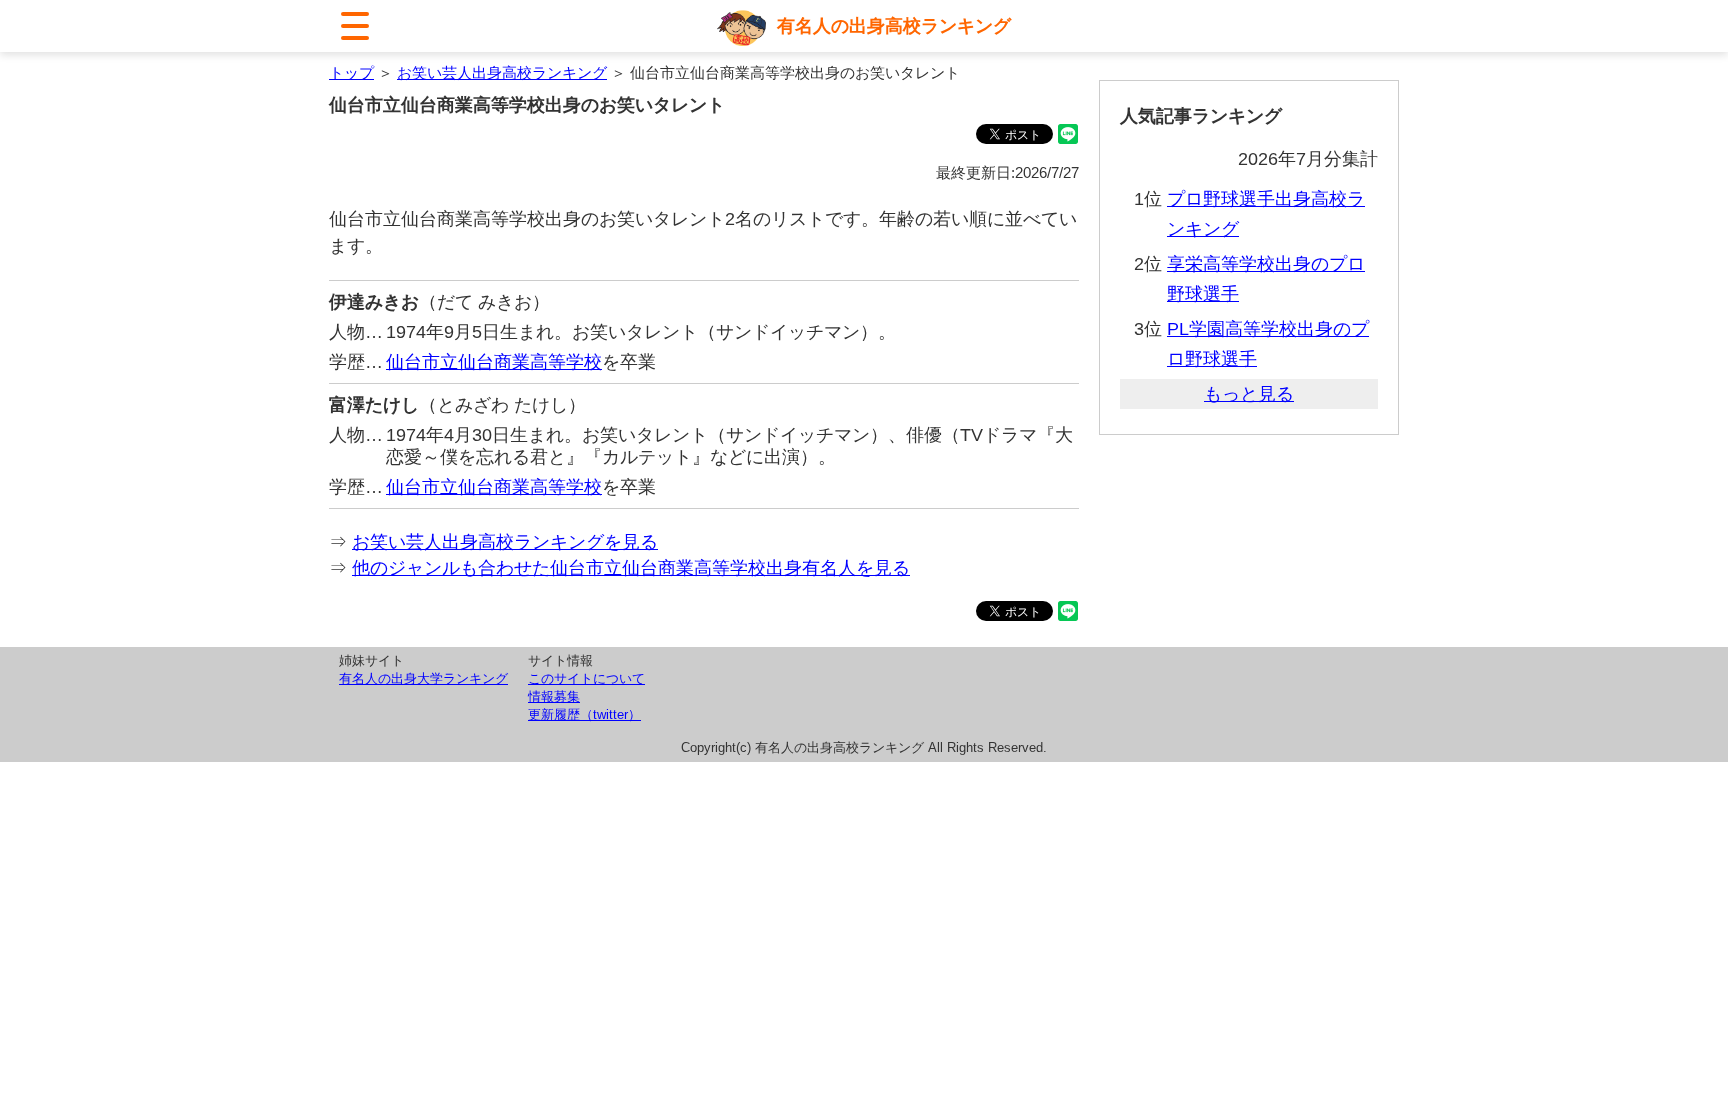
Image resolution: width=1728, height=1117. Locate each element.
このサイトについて (586, 678)
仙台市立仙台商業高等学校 (494, 362)
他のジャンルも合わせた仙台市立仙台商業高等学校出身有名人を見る (631, 568)
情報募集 (554, 696)
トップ (351, 72)
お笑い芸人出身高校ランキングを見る (505, 542)
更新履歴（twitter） (584, 714)
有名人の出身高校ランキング (894, 26)
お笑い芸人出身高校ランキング (502, 72)
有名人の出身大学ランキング (423, 678)
